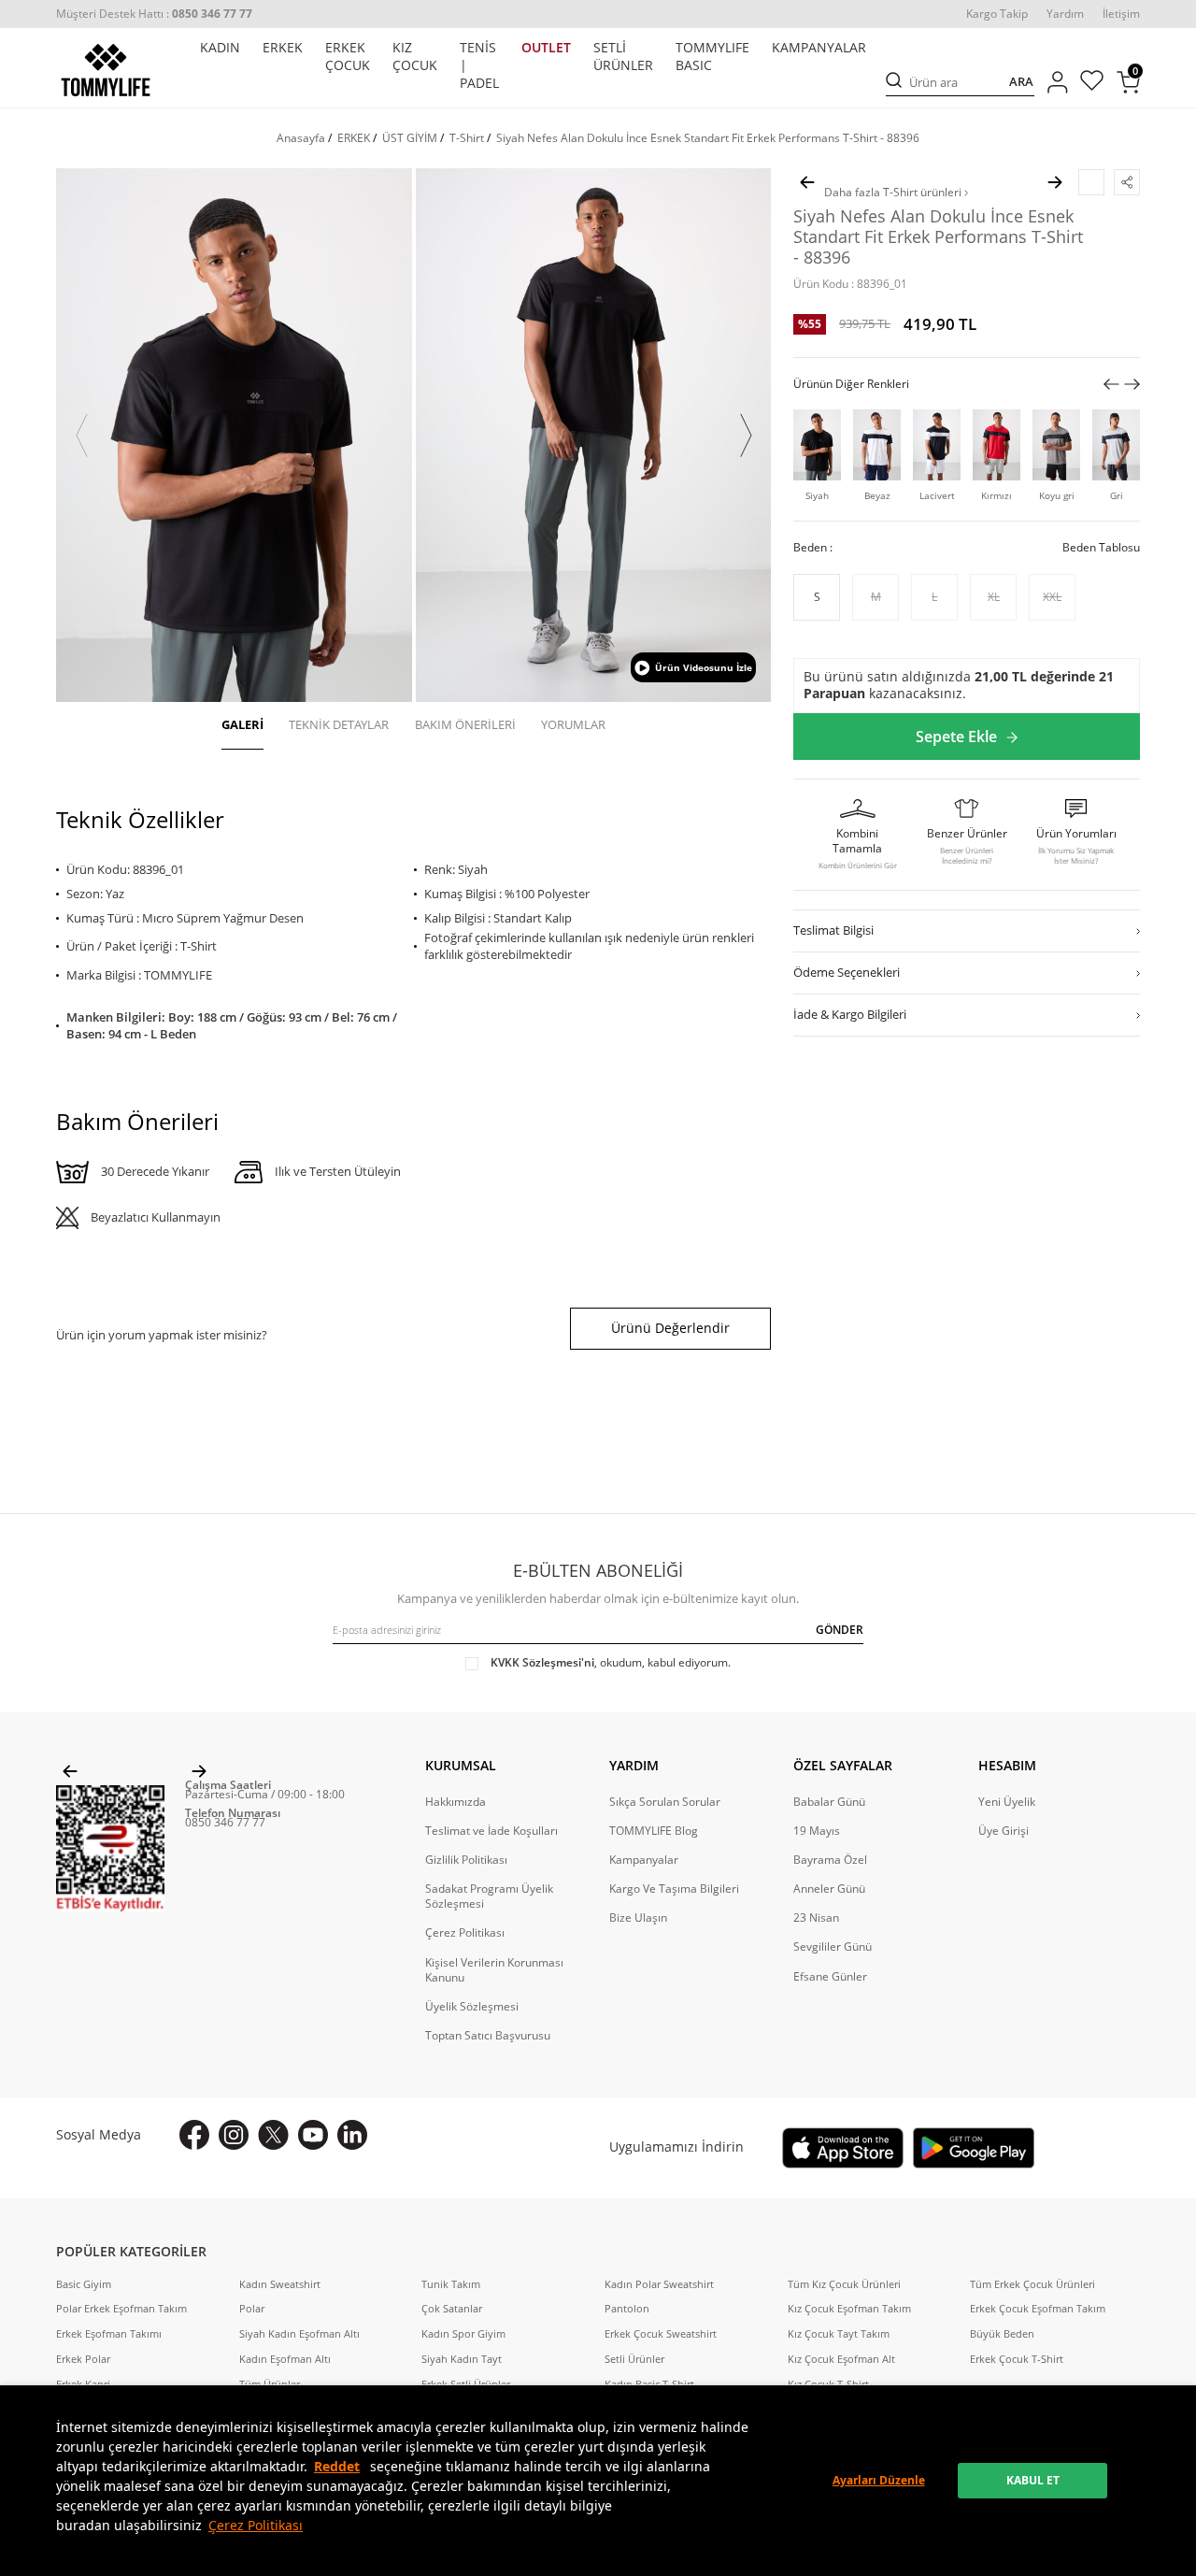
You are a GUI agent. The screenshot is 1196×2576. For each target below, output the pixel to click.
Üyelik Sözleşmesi (472, 2007)
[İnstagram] (234, 2135)
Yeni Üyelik (1007, 1802)
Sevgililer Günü (833, 1947)
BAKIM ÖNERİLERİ (465, 724)
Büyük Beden (1002, 2334)
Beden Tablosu (1101, 549)
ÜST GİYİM (410, 138)
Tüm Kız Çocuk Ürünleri (844, 2284)
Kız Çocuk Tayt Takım (839, 2334)
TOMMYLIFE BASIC (712, 57)
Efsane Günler (830, 1977)
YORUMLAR (573, 724)
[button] (81, 435)
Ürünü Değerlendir (670, 1328)
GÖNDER (840, 1630)
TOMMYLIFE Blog (654, 1831)
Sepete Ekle (956, 737)
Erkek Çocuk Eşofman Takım (1038, 2309)
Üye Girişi (1004, 1831)
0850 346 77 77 (225, 1822)
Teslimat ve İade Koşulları (491, 1831)
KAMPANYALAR (819, 48)
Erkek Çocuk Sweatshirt (661, 2334)
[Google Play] (974, 2148)
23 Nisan (816, 1918)
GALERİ (242, 724)
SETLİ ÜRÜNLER (623, 57)
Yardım (1065, 14)
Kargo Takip (997, 14)
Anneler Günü (829, 1889)
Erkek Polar (83, 2359)
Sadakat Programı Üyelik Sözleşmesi (489, 1896)
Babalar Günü (829, 1802)
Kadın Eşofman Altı (285, 2359)
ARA (1021, 83)
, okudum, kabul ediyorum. (611, 1663)
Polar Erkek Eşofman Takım (121, 2309)
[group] (234, 435)
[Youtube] (313, 2135)
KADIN (220, 48)
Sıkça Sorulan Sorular (665, 1802)
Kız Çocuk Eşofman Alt (841, 2359)
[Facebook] (194, 2135)
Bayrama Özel (830, 1860)
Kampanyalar (644, 1860)
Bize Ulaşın (638, 1918)
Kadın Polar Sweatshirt (659, 2284)
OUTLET (546, 48)
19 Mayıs (817, 1831)
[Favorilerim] (1092, 83)
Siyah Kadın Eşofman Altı (299, 2334)
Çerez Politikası (256, 2525)
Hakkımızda (456, 1802)
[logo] (106, 70)
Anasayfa (301, 138)
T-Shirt (467, 138)
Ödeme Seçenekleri (847, 973)
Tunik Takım (451, 2284)
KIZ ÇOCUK (415, 57)
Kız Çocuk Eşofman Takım (849, 2309)
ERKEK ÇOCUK (348, 57)
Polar (252, 2309)
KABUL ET (1033, 2480)
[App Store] (843, 2148)
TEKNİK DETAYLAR (339, 724)
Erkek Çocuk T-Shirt (1017, 2359)
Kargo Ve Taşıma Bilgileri (674, 1889)
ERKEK (283, 48)
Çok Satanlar (452, 2309)
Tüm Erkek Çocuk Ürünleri (1032, 2284)
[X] (273, 2135)
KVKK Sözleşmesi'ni (542, 1662)
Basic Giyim (84, 2284)
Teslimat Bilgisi (833, 931)
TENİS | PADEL (479, 65)
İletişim (1121, 14)
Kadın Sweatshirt (280, 2284)
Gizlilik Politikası (466, 1860)
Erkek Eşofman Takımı (109, 2334)
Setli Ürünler (634, 2359)
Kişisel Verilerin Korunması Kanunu (494, 1970)
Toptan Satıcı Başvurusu (488, 2036)
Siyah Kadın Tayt (462, 2359)
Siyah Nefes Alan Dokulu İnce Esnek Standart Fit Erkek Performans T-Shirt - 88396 (708, 138)
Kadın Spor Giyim (463, 2334)
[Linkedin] (352, 2135)
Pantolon (627, 2309)
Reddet (337, 2466)
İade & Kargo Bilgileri (850, 1015)
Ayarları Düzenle (879, 2480)
